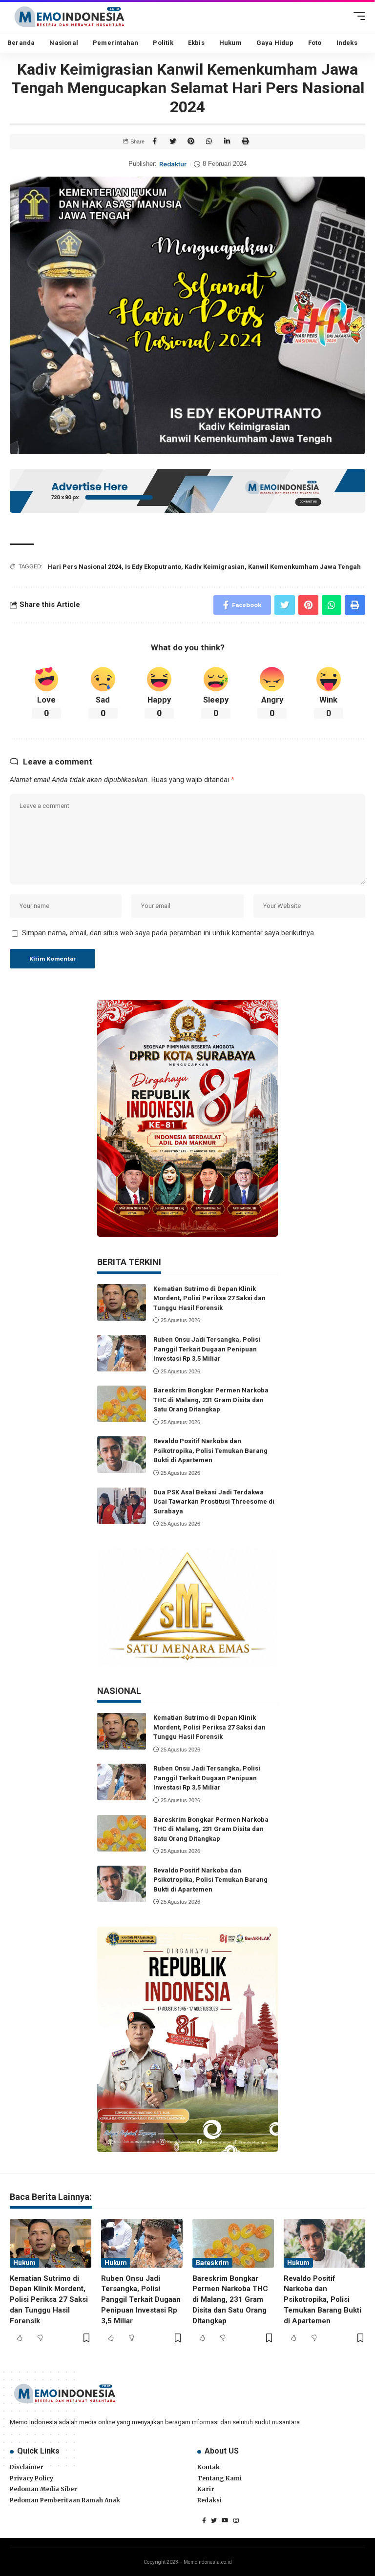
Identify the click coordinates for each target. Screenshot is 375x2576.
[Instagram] (236, 2520)
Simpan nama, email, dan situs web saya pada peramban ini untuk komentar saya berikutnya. (169, 933)
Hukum (24, 2263)
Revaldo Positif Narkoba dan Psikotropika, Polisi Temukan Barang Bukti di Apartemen (210, 1450)
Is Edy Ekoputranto (153, 567)
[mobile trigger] (357, 16)
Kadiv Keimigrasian (215, 567)
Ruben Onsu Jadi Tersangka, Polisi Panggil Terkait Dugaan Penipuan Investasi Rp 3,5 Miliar (207, 1349)
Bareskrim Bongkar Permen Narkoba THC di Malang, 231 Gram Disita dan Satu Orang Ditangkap (211, 1400)
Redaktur (173, 164)
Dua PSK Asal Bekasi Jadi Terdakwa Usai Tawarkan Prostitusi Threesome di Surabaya (214, 1502)
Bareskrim (212, 2263)
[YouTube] (225, 2520)
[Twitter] (214, 2520)
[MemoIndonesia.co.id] (69, 16)
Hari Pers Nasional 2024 (84, 567)
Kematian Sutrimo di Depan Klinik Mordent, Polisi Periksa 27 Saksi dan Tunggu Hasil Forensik (209, 1298)
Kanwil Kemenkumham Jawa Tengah (304, 567)
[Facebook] (204, 2520)
